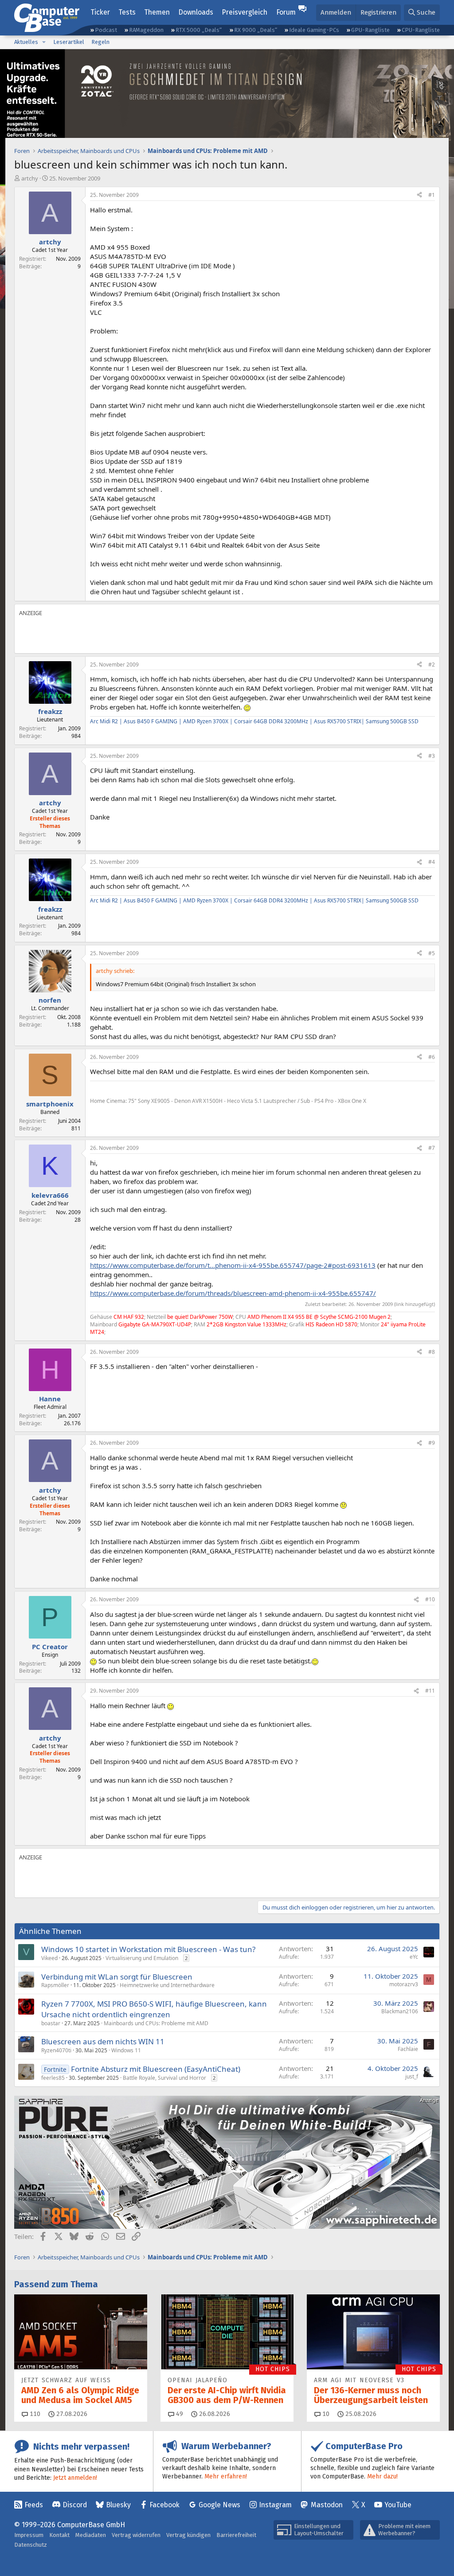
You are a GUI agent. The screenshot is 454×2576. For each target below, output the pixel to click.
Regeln (100, 42)
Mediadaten (91, 2535)
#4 (432, 862)
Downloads (196, 12)
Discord (75, 2505)
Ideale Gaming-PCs (314, 30)
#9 (432, 1443)
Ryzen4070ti (56, 2050)
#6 (432, 1057)
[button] (44, 42)
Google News (219, 2505)
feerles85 (53, 2078)
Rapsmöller (55, 1985)
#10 (430, 1599)
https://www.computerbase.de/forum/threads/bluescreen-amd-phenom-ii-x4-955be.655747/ (233, 1293)
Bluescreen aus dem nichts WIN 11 (103, 2041)
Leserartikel (69, 42)
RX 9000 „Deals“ (256, 30)
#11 (430, 1691)
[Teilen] (419, 195)
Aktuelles (26, 42)
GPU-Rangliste (370, 30)
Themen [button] (157, 12)
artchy (30, 178)
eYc (414, 1957)
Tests (127, 12)
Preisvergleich (245, 12)
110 (34, 2414)
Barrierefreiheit (236, 2535)
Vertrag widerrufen (136, 2535)
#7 (432, 1148)
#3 (432, 756)
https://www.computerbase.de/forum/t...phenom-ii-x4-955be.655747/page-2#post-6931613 (233, 1265)
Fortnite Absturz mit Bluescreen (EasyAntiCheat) (156, 2069)
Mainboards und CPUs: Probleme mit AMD (156, 2023)
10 (325, 2414)
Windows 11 (126, 2050)
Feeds (34, 2505)
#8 (432, 1352)
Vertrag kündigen (188, 2535)
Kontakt (59, 2535)
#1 (432, 195)
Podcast (106, 30)
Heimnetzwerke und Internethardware (167, 1985)
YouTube (398, 2505)
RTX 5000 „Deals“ (199, 30)
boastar (51, 2023)
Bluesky (118, 2505)
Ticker (100, 12)
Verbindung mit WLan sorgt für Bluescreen (117, 1977)
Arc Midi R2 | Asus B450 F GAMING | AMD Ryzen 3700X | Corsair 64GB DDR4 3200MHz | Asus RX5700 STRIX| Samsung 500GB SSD (254, 721)
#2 (432, 665)
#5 (432, 953)
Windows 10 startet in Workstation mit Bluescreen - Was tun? (148, 1949)
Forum (286, 12)
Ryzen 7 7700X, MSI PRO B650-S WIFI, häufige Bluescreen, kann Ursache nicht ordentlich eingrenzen (154, 2009)
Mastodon (327, 2505)
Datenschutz (31, 2545)
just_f (412, 2076)
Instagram (275, 2505)
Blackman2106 (400, 2011)
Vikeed (49, 1958)
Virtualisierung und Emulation (142, 1958)
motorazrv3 (404, 1984)
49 (179, 2414)
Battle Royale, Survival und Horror (164, 2078)
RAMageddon (146, 30)
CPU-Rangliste (421, 30)
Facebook (164, 2505)
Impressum (29, 2535)
